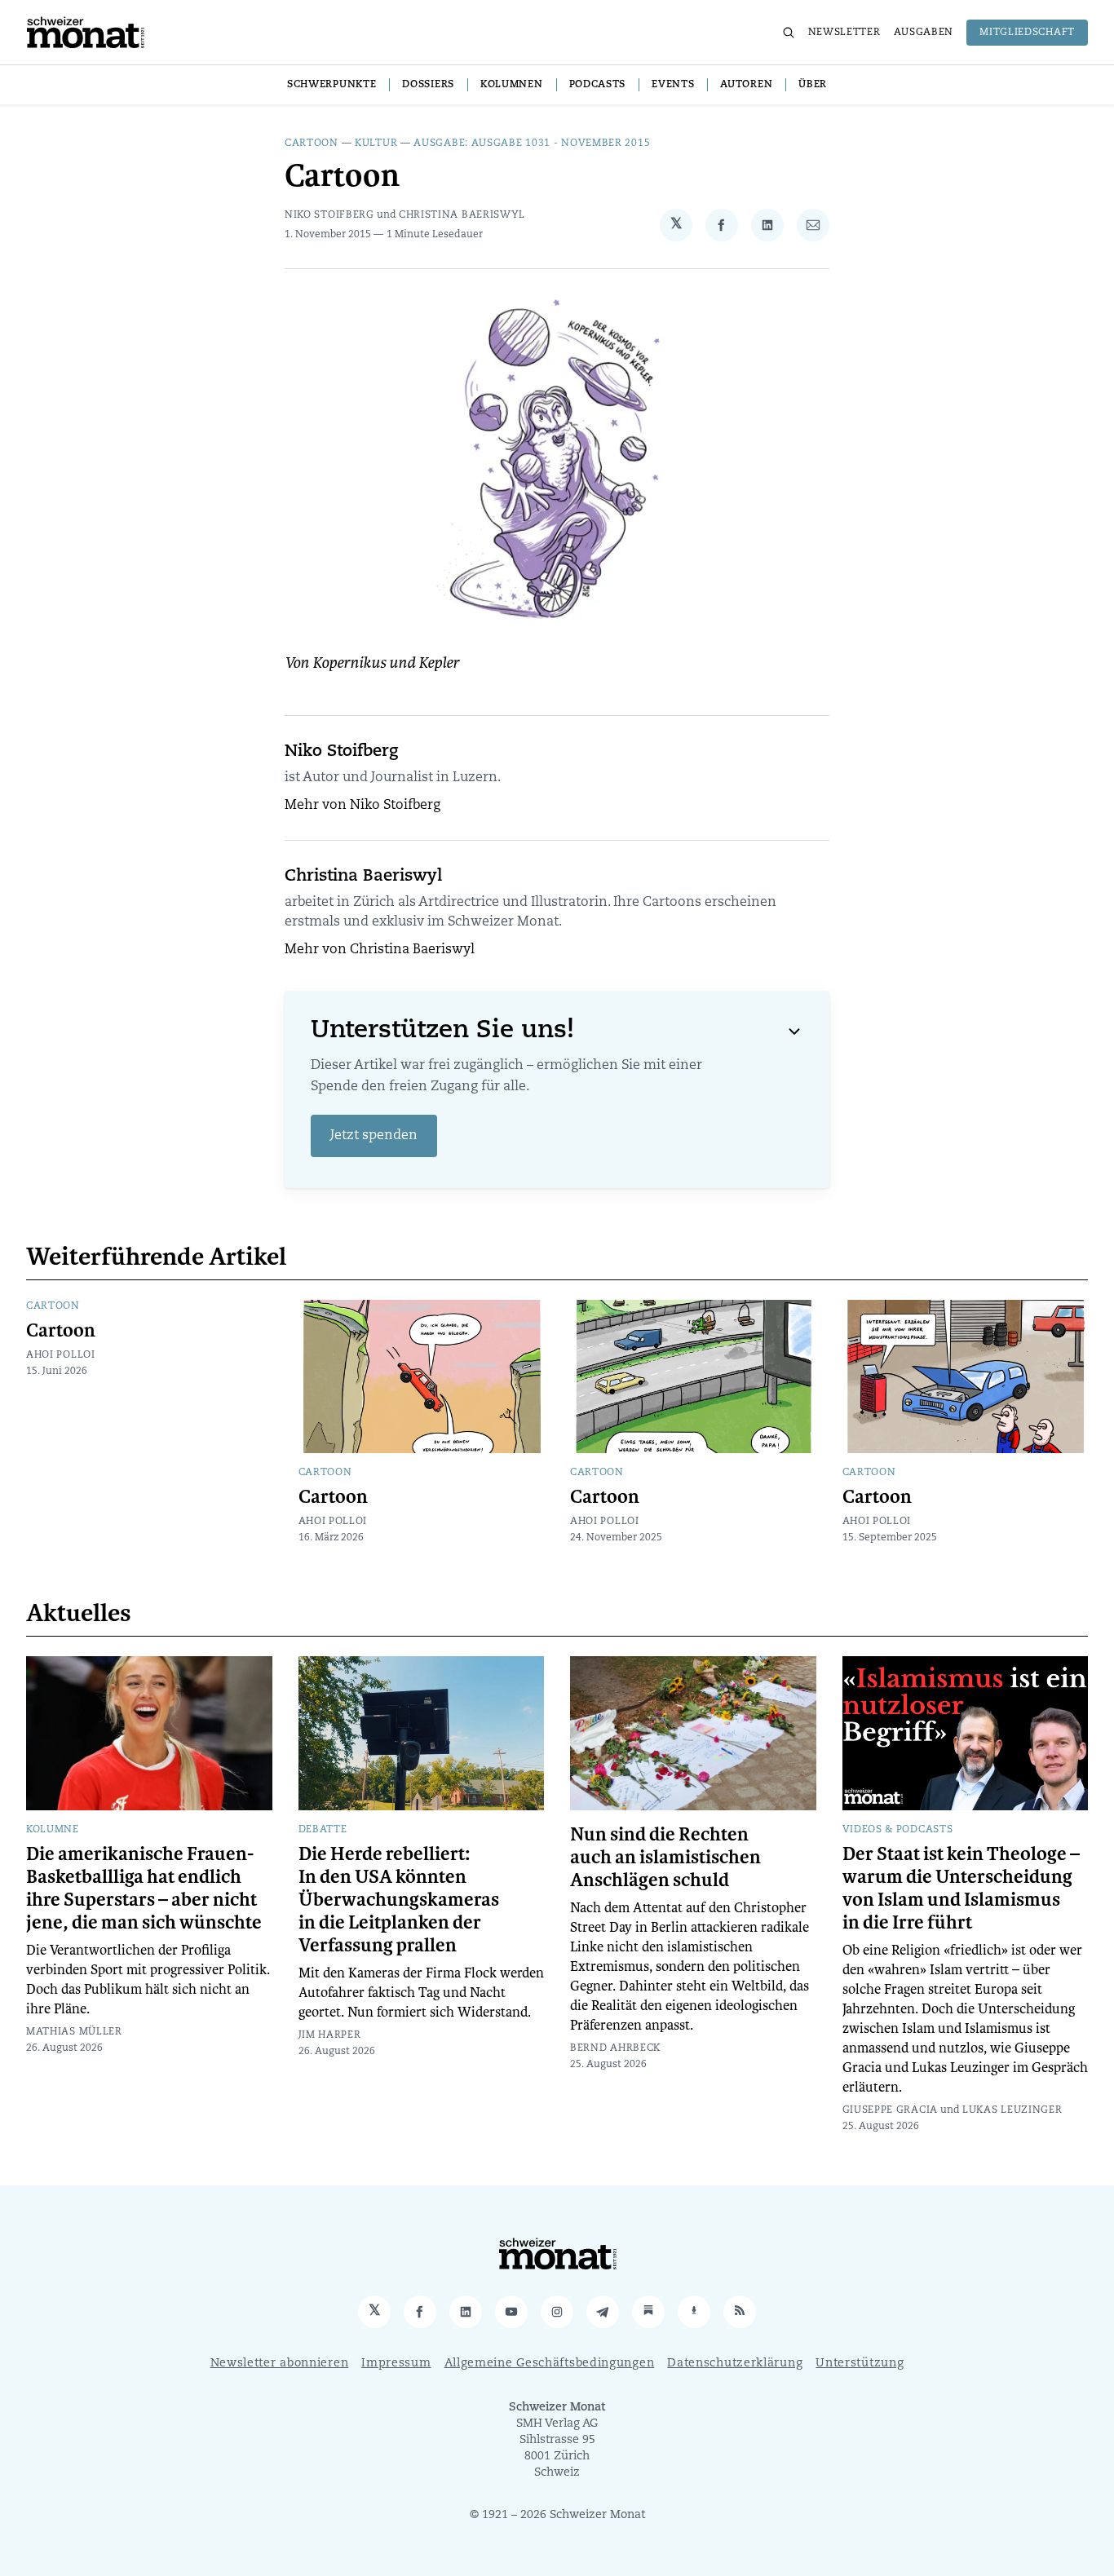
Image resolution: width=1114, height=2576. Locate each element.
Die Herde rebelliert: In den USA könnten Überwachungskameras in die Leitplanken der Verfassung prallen (399, 1900)
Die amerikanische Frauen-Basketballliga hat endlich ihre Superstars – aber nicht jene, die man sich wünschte (144, 1889)
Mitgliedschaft (1027, 33)
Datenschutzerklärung (735, 2364)
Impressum (396, 2364)
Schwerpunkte (332, 85)
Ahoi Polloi (61, 1355)
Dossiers (428, 85)
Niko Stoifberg (329, 215)
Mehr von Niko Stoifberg (362, 806)
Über (813, 85)
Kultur (376, 144)
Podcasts (598, 85)
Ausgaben (924, 33)
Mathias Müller (74, 2032)
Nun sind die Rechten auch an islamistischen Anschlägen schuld (665, 1858)
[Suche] (789, 33)
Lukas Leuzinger (1012, 2110)
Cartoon (312, 144)
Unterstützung (860, 2364)
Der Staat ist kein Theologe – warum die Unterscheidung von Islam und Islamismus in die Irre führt (961, 1889)
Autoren (746, 85)
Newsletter (844, 33)
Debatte (323, 1830)
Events (673, 85)
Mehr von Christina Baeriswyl (380, 950)
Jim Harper (330, 2035)
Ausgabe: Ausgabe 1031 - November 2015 (532, 144)
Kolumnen (512, 85)
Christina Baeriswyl (462, 215)
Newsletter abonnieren (280, 2364)
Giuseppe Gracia (891, 2110)
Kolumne (53, 1830)
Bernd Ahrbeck (615, 2048)
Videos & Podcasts (898, 1830)
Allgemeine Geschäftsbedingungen (550, 2364)
